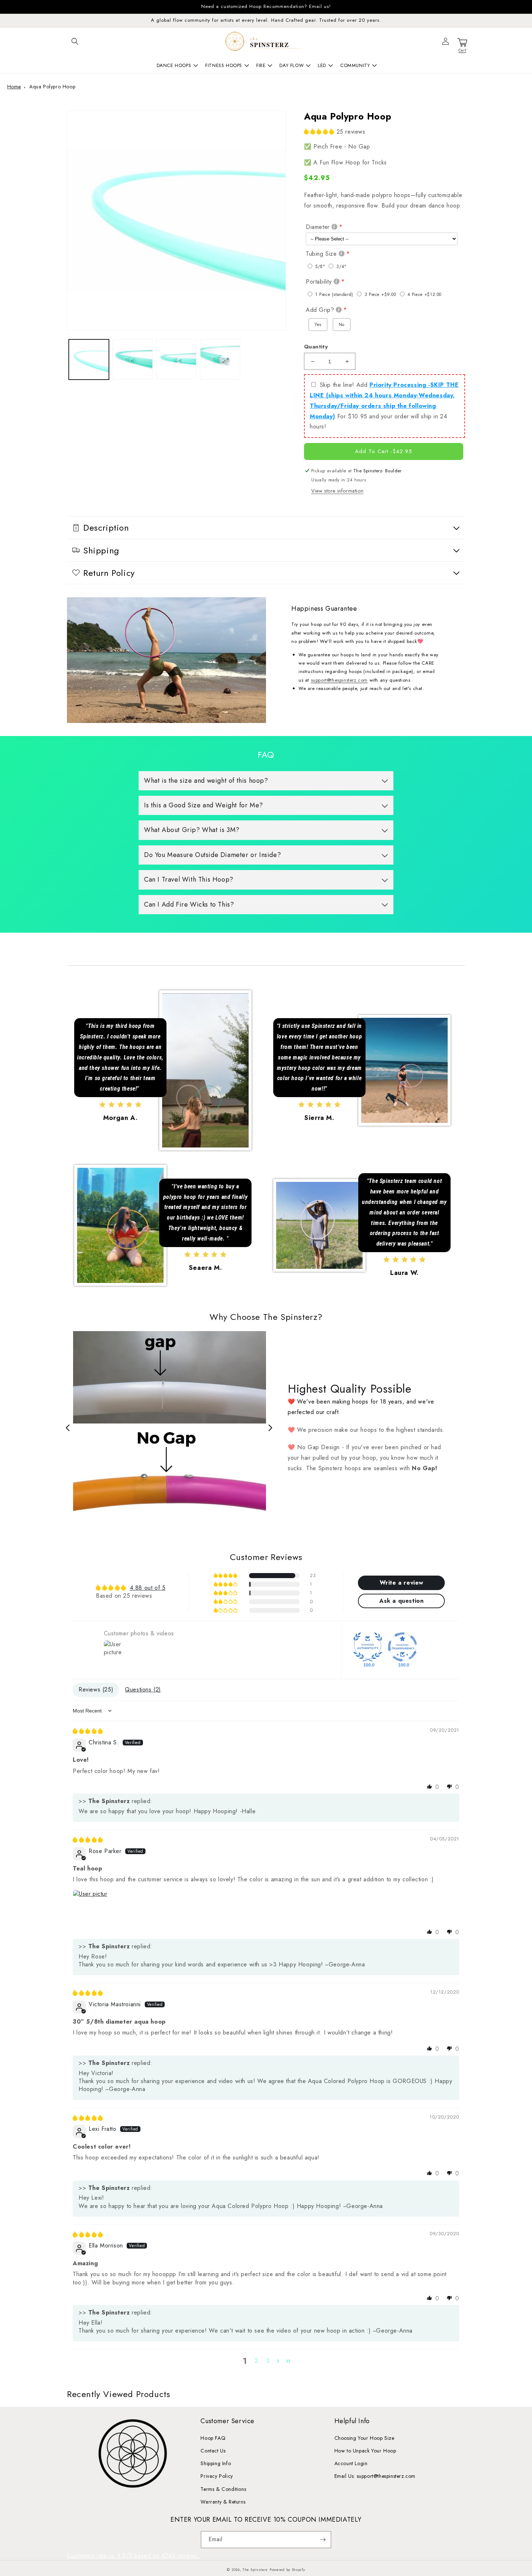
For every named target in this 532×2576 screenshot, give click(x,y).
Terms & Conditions (223, 2489)
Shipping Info (216, 2463)
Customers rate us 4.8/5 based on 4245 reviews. (133, 2556)
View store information (337, 491)
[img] (88, 1731)
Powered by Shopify (287, 2570)
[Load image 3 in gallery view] (176, 359)
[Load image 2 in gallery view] (133, 359)
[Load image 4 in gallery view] (220, 359)
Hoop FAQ (213, 2438)
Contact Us (213, 2451)
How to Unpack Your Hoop (365, 2451)
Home (14, 87)
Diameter (318, 227)
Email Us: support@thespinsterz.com (375, 2476)
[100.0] (368, 1647)
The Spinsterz (255, 2570)
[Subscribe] (323, 2540)
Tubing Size (321, 254)
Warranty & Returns (223, 2502)
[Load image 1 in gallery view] (89, 359)
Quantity (316, 347)
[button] (75, 41)
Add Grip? (320, 310)
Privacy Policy (217, 2476)
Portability (319, 282)
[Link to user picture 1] (90, 1907)
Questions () (143, 1690)
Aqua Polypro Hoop (52, 87)
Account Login (351, 2463)
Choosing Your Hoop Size (364, 2438)
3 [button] (268, 2361)
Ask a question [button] (401, 1601)
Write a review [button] (402, 1583)
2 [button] (257, 2361)
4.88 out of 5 (148, 1588)
